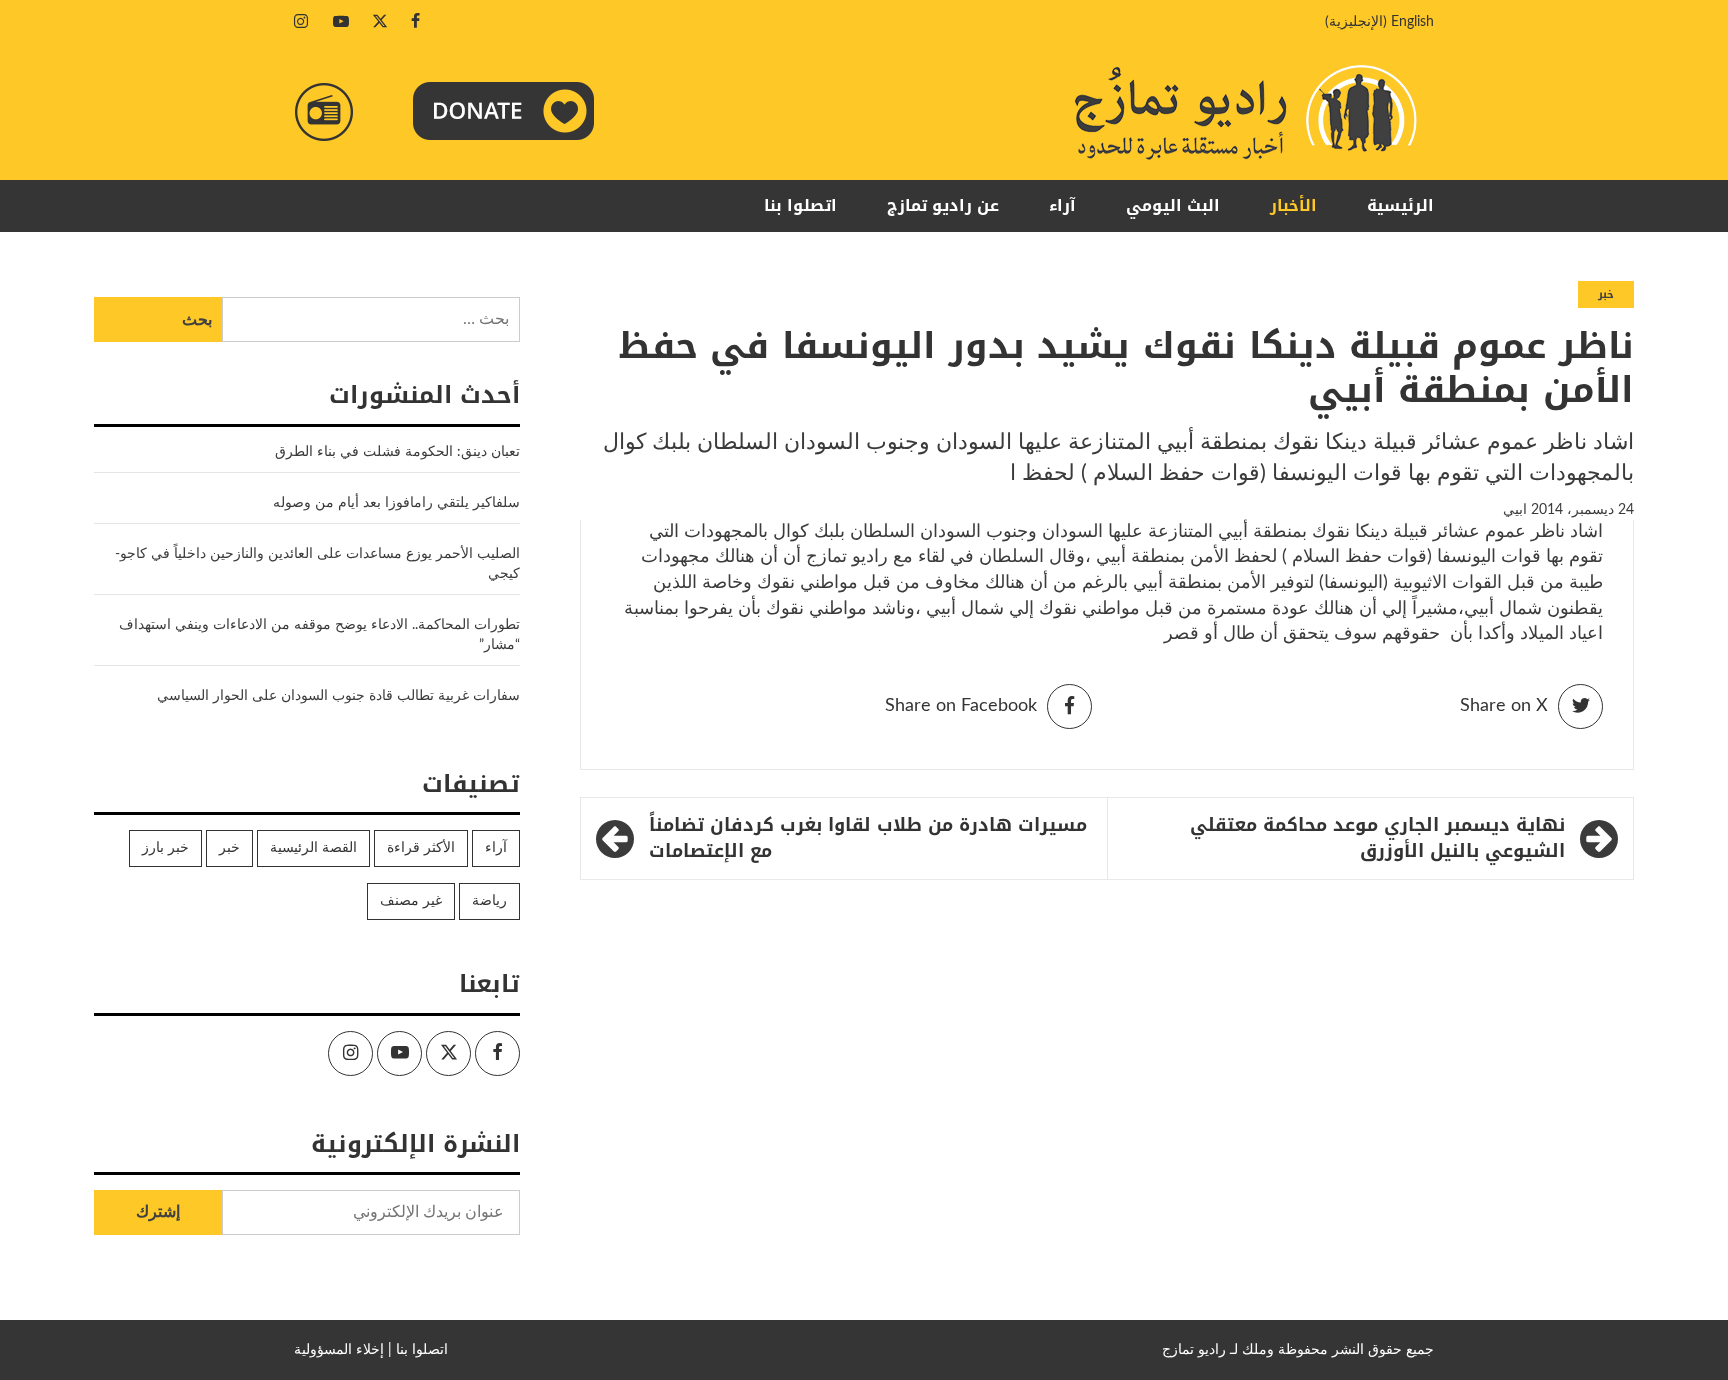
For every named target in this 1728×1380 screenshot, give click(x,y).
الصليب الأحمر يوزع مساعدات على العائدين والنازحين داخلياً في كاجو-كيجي (317, 564)
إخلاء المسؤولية (339, 1350)
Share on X (1504, 706)
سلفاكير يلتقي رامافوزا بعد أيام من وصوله (396, 503)
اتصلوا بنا (800, 205)
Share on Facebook (961, 706)
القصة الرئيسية (313, 848)
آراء (1062, 205)
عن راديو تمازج (943, 205)
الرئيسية (1400, 205)
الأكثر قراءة (421, 848)
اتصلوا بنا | (418, 1350)
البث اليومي (1173, 205)
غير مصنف (411, 901)
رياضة (489, 901)
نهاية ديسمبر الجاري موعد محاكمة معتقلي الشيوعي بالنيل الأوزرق (1377, 838)
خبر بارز (165, 848)
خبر (1606, 294)
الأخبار (1293, 205)
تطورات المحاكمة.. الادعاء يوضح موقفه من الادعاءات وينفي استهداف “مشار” (319, 635)
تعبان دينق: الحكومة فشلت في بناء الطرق (395, 452)
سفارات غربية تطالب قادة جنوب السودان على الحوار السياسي (338, 696)
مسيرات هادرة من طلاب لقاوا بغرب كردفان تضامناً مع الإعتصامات (868, 838)
